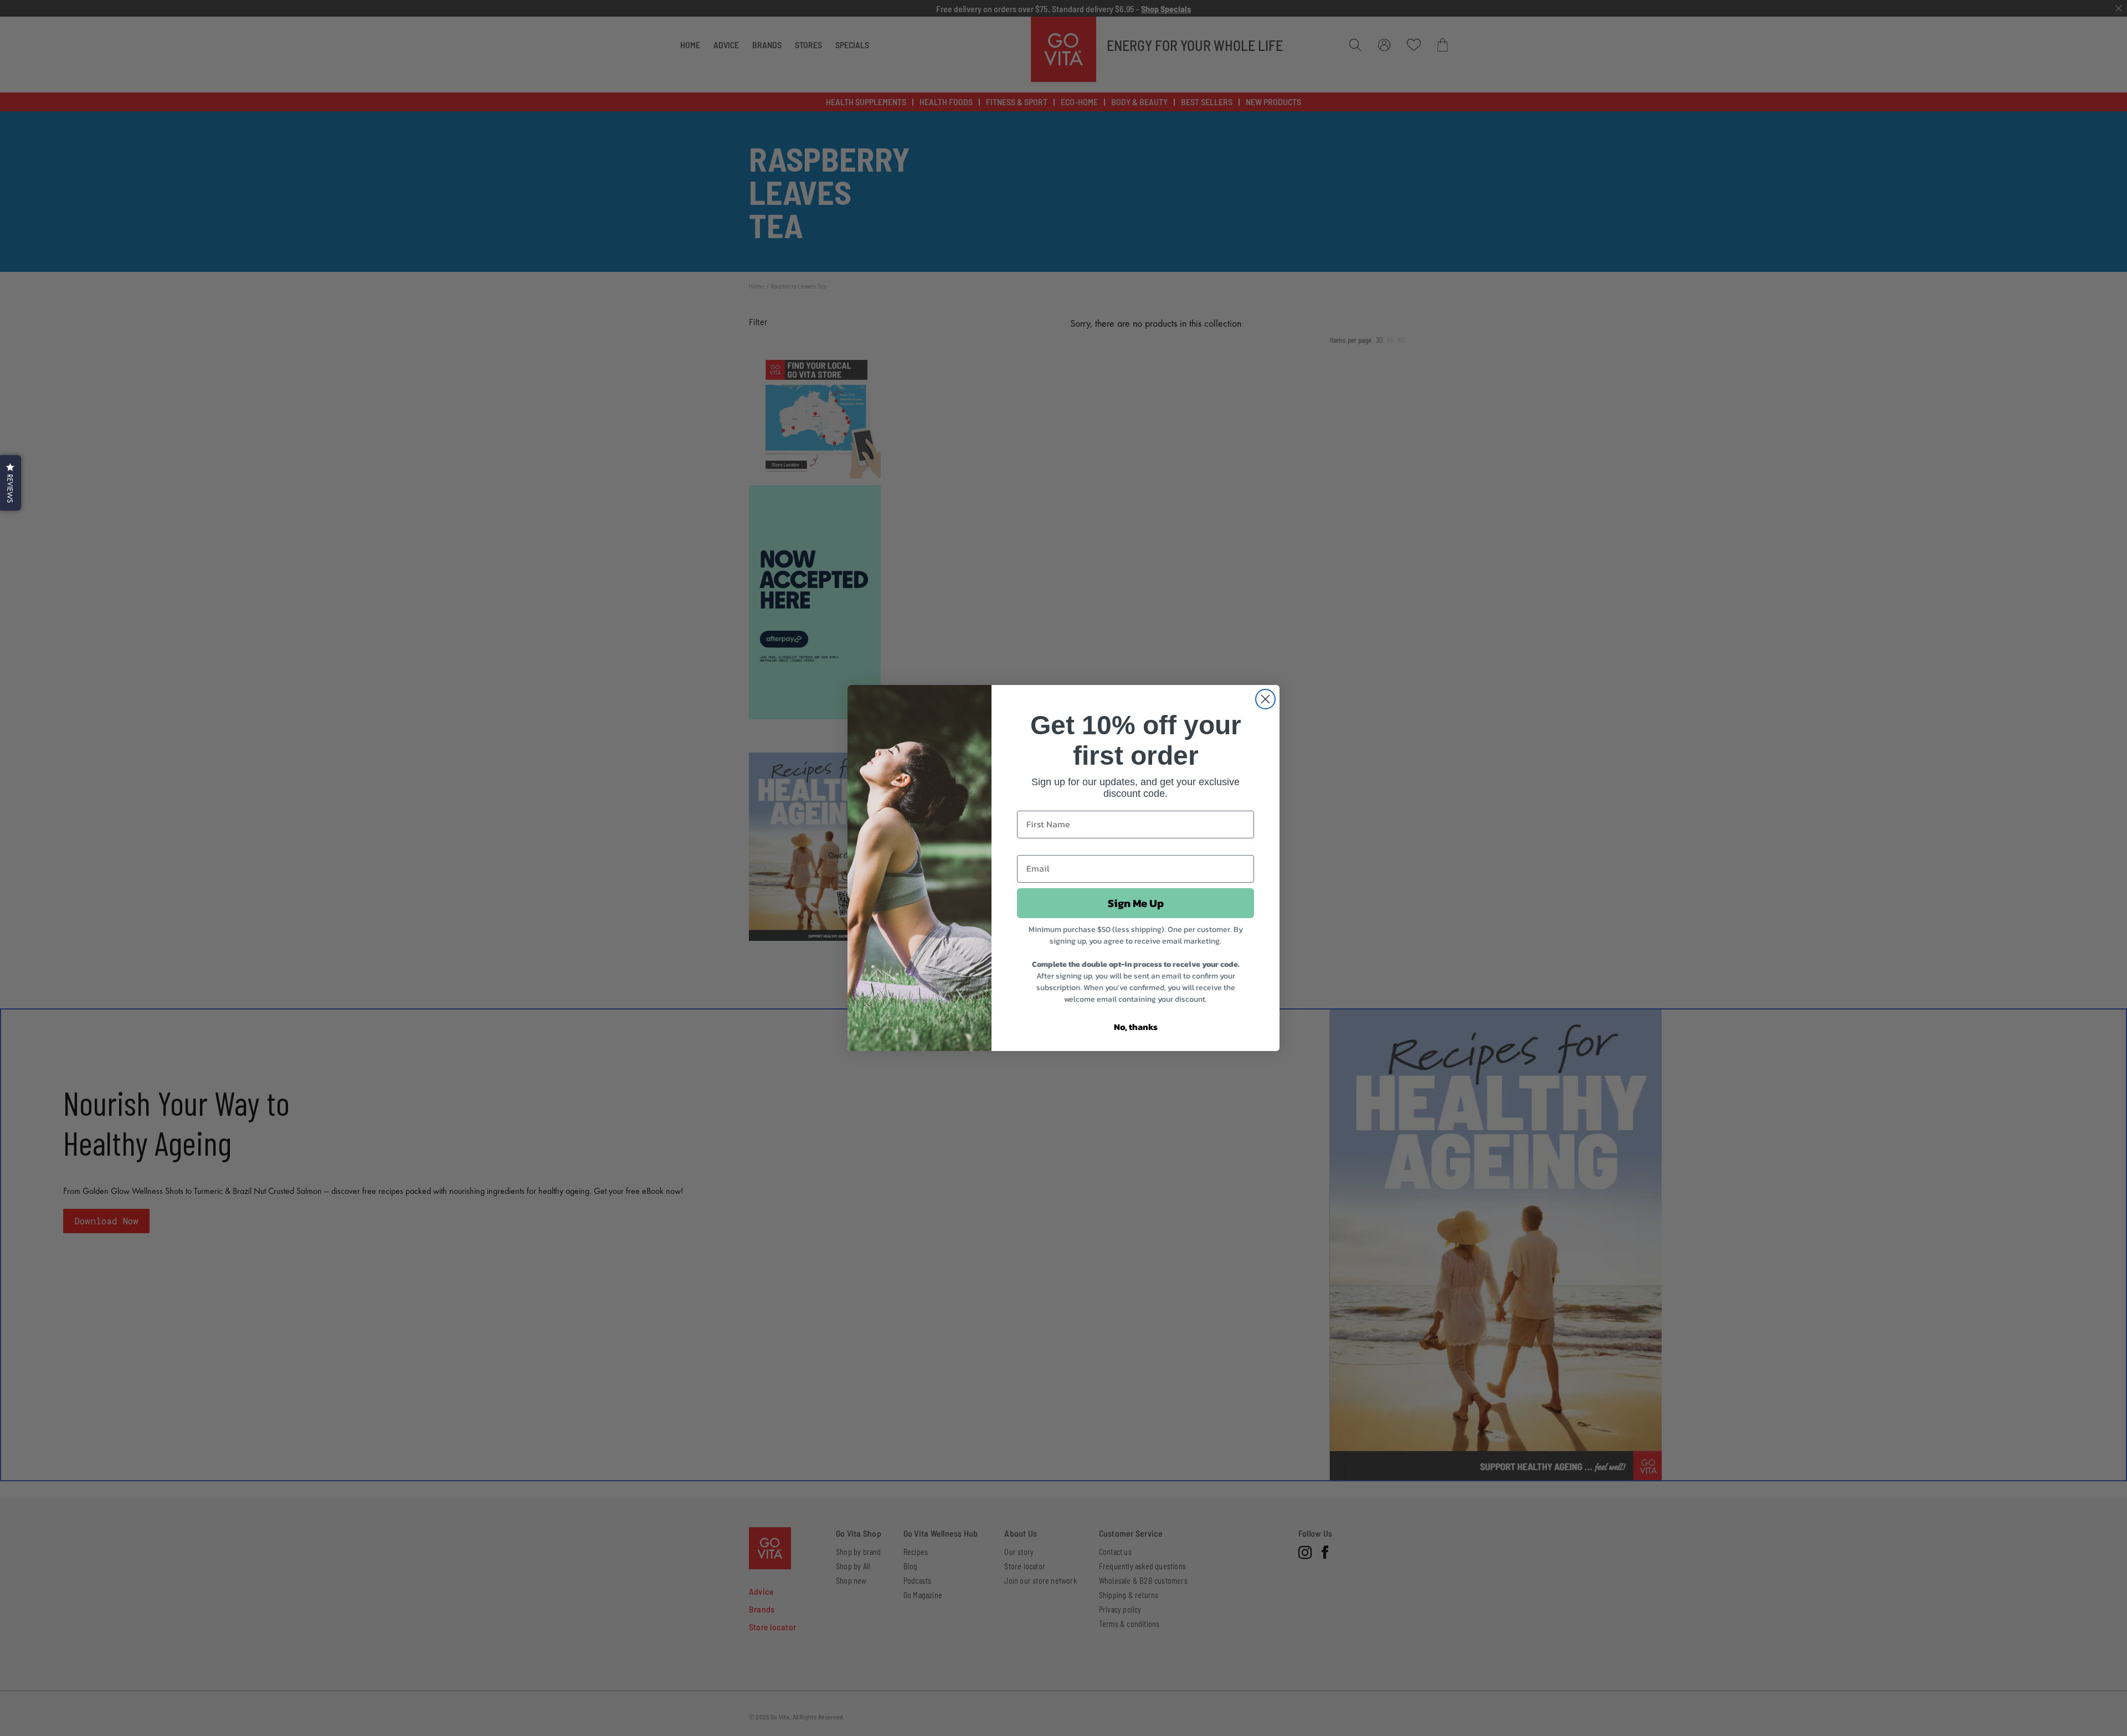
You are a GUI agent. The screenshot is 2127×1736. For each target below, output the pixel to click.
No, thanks (1136, 1027)
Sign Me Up (1136, 903)
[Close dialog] (1265, 699)
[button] (11, 483)
